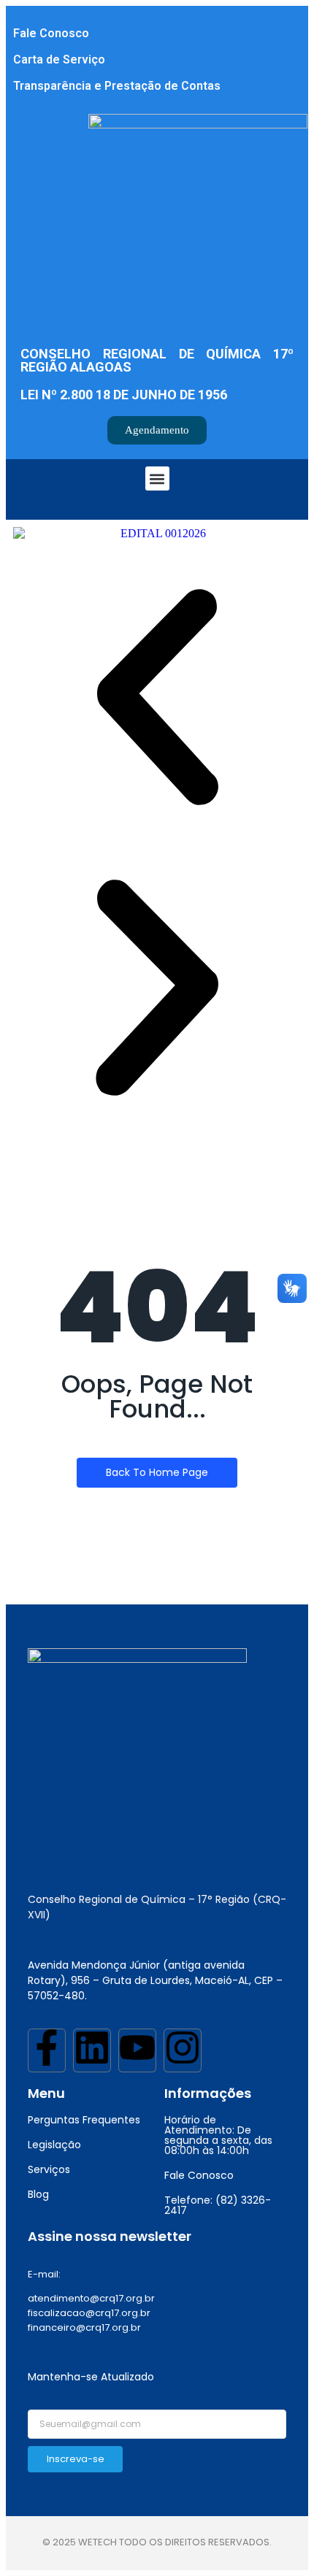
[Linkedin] (92, 2050)
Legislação (54, 2145)
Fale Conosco (51, 33)
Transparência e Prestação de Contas (117, 86)
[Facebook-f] (47, 2050)
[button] (157, 478)
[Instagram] (183, 2050)
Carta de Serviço (59, 59)
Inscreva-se (76, 2459)
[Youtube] (137, 2050)
